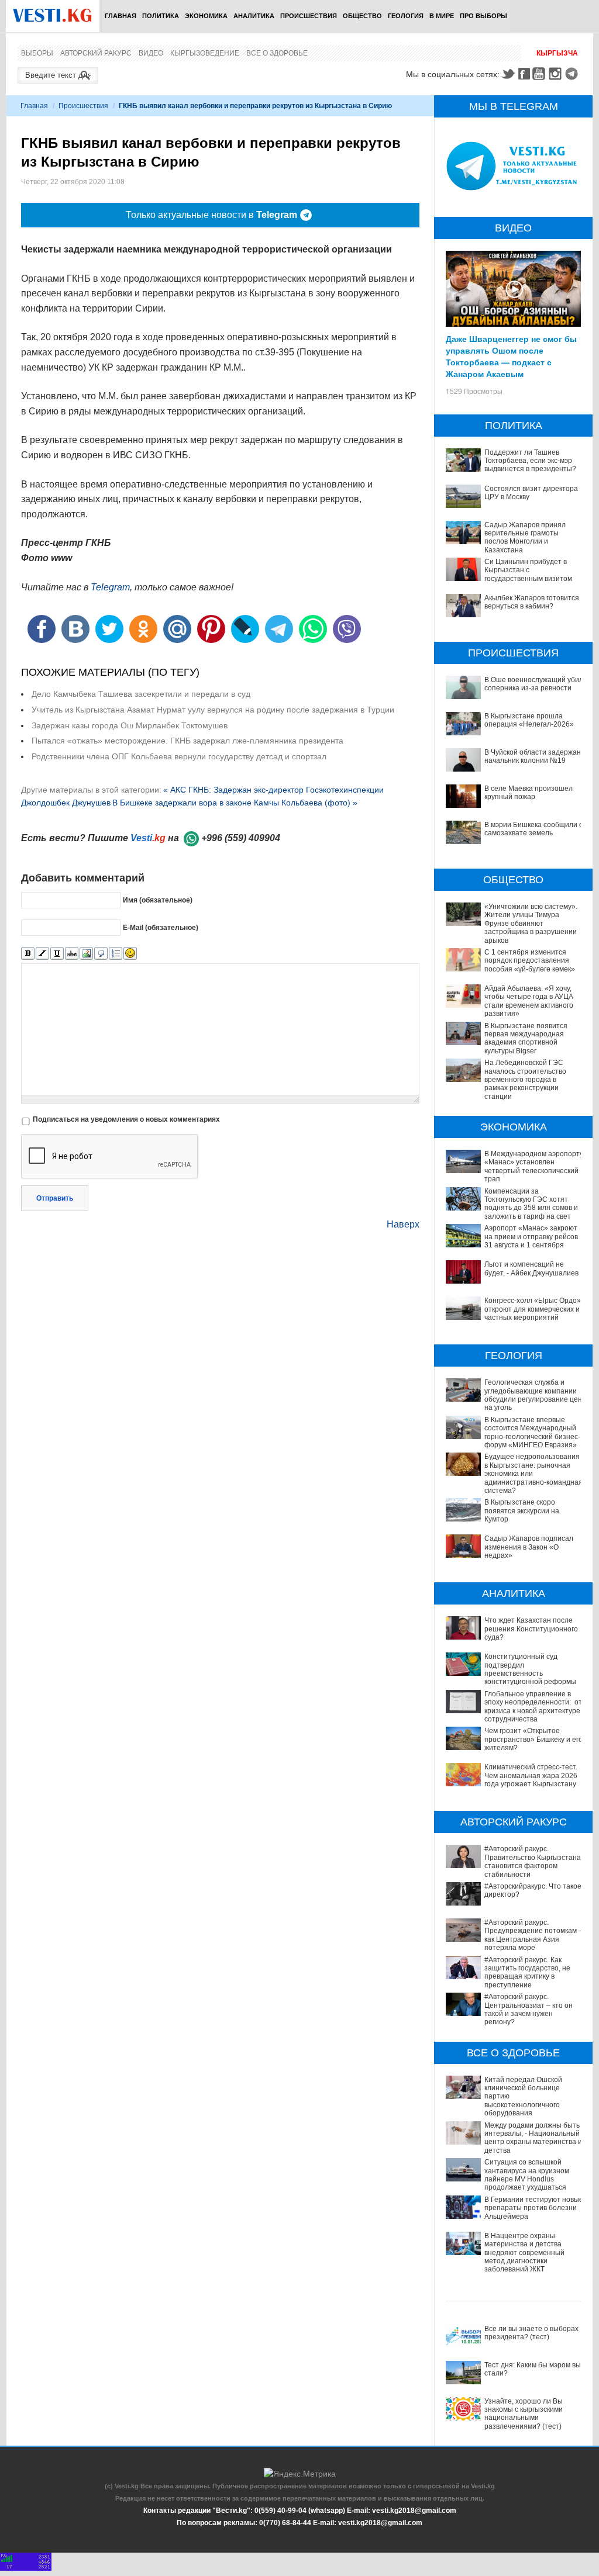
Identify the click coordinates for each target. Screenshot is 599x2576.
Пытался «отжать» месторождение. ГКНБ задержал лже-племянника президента (187, 741)
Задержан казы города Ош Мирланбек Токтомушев (130, 725)
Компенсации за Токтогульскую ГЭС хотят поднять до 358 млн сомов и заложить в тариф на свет (531, 1204)
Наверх (403, 1224)
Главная (121, 16)
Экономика (206, 16)
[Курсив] (42, 954)
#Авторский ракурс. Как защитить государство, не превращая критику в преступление (527, 1972)
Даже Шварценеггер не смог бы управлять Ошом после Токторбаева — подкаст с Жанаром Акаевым (511, 356)
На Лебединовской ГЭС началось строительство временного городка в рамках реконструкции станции (525, 1080)
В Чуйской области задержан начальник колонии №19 (533, 756)
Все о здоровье (277, 53)
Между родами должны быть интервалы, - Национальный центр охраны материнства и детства (533, 2138)
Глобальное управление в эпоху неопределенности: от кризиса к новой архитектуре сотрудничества (533, 1707)
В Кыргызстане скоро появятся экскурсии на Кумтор (522, 1511)
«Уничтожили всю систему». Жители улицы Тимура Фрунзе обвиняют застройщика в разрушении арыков (531, 924)
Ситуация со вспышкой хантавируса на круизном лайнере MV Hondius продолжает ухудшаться (527, 2175)
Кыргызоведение (205, 53)
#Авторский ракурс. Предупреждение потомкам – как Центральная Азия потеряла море (533, 1935)
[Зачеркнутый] (72, 954)
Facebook (524, 74)
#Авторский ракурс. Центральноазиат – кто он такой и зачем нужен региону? (529, 2009)
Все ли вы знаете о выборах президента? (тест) (531, 2333)
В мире (442, 16)
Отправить (55, 1198)
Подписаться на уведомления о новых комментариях (126, 1119)
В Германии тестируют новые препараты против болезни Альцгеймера (534, 2208)
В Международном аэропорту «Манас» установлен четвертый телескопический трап (534, 1166)
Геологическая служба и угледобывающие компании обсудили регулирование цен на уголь (533, 1395)
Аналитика (254, 16)
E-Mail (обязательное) (161, 928)
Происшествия (309, 16)
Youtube (541, 74)
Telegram (573, 74)
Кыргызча (557, 53)
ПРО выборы (483, 16)
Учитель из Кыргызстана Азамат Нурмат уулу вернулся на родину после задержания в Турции (213, 710)
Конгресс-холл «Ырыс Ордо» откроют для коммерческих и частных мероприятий (533, 1309)
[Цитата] (101, 954)
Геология (406, 16)
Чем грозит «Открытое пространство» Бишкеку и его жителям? (533, 1739)
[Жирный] (28, 954)
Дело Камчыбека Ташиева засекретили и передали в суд (141, 694)
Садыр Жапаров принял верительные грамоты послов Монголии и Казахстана (525, 537)
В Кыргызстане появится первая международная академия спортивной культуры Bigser (526, 1038)
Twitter (508, 74)
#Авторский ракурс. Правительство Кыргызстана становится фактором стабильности (533, 1861)
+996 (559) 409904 (241, 838)
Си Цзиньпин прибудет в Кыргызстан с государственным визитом (528, 570)
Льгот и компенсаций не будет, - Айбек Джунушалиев (531, 1268)
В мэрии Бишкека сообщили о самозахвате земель (534, 829)
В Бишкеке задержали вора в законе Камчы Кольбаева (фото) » (235, 803)
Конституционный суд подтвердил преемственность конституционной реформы (530, 1669)
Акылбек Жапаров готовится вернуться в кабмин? (532, 602)
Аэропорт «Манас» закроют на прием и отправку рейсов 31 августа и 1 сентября (531, 1237)
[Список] (116, 954)
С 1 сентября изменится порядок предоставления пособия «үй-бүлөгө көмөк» (530, 961)
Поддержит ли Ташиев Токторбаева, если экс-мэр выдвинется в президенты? (530, 461)
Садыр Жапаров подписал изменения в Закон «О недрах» (529, 1547)
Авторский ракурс (96, 53)
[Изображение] (86, 954)
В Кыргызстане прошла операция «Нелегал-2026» (529, 720)
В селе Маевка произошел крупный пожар (529, 793)
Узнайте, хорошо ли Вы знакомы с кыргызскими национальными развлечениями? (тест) (524, 2414)
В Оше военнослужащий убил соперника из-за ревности (534, 684)
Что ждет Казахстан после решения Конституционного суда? (531, 1629)
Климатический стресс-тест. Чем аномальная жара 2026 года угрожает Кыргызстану (531, 1775)
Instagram (557, 74)
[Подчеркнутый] (57, 954)
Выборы (37, 53)
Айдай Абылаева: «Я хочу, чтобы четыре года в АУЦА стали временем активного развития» (529, 1001)
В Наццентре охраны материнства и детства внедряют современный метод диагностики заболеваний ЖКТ (524, 2253)
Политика (161, 16)
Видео (151, 53)
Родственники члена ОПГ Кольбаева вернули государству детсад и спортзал (179, 756)
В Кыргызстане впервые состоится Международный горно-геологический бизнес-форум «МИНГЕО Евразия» (532, 1432)
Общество (362, 16)
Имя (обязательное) (158, 900)
